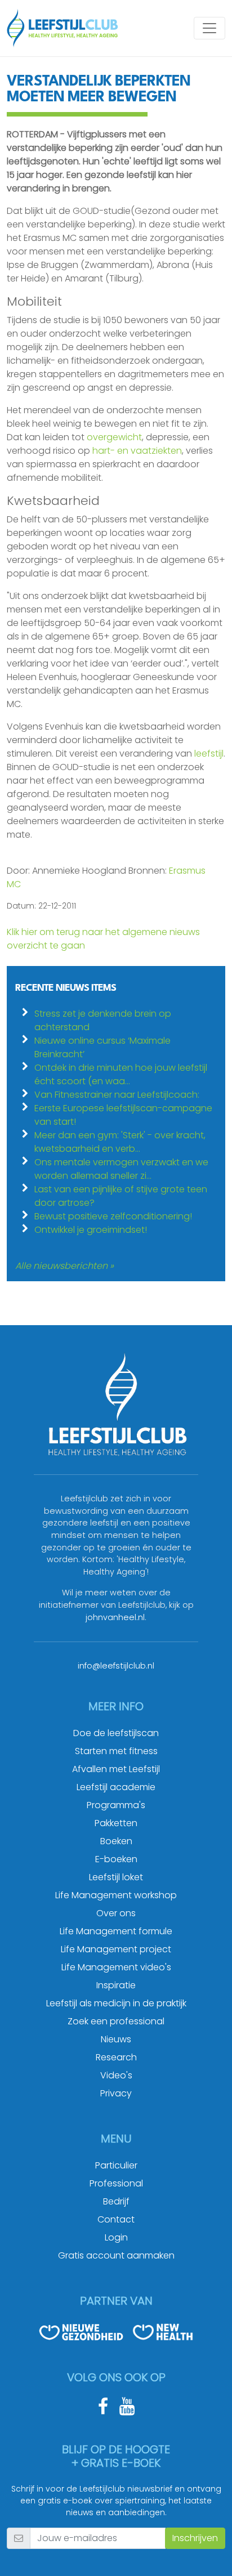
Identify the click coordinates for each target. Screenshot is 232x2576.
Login (116, 2237)
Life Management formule (116, 1931)
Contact (116, 2219)
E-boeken (116, 1859)
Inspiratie (116, 1985)
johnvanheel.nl (115, 1617)
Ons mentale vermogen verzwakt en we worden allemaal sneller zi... (121, 1169)
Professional (116, 2183)
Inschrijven (195, 2538)
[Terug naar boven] (209, 2553)
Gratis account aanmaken (116, 2255)
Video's (116, 2075)
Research (116, 2057)
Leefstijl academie (116, 1787)
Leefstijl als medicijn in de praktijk (116, 2003)
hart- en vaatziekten (137, 451)
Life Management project (116, 1949)
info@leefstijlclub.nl (116, 1666)
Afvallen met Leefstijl (116, 1769)
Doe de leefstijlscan (116, 1733)
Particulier (116, 2165)
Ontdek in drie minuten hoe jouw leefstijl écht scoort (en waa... (121, 1074)
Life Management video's (116, 1967)
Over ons (116, 1913)
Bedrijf (116, 2201)
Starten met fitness (116, 1751)
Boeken (116, 1841)
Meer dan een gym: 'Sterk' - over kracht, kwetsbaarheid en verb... (120, 1142)
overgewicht (114, 437)
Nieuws (116, 2039)
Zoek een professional (116, 2021)
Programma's (116, 1805)
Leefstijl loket (116, 1877)
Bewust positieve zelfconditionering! (113, 1216)
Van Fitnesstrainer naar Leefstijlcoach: (117, 1095)
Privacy (116, 2093)
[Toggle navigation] (209, 28)
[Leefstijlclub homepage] (63, 28)
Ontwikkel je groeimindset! (91, 1230)
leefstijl (209, 753)
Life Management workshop (116, 1895)
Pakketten (116, 1823)
